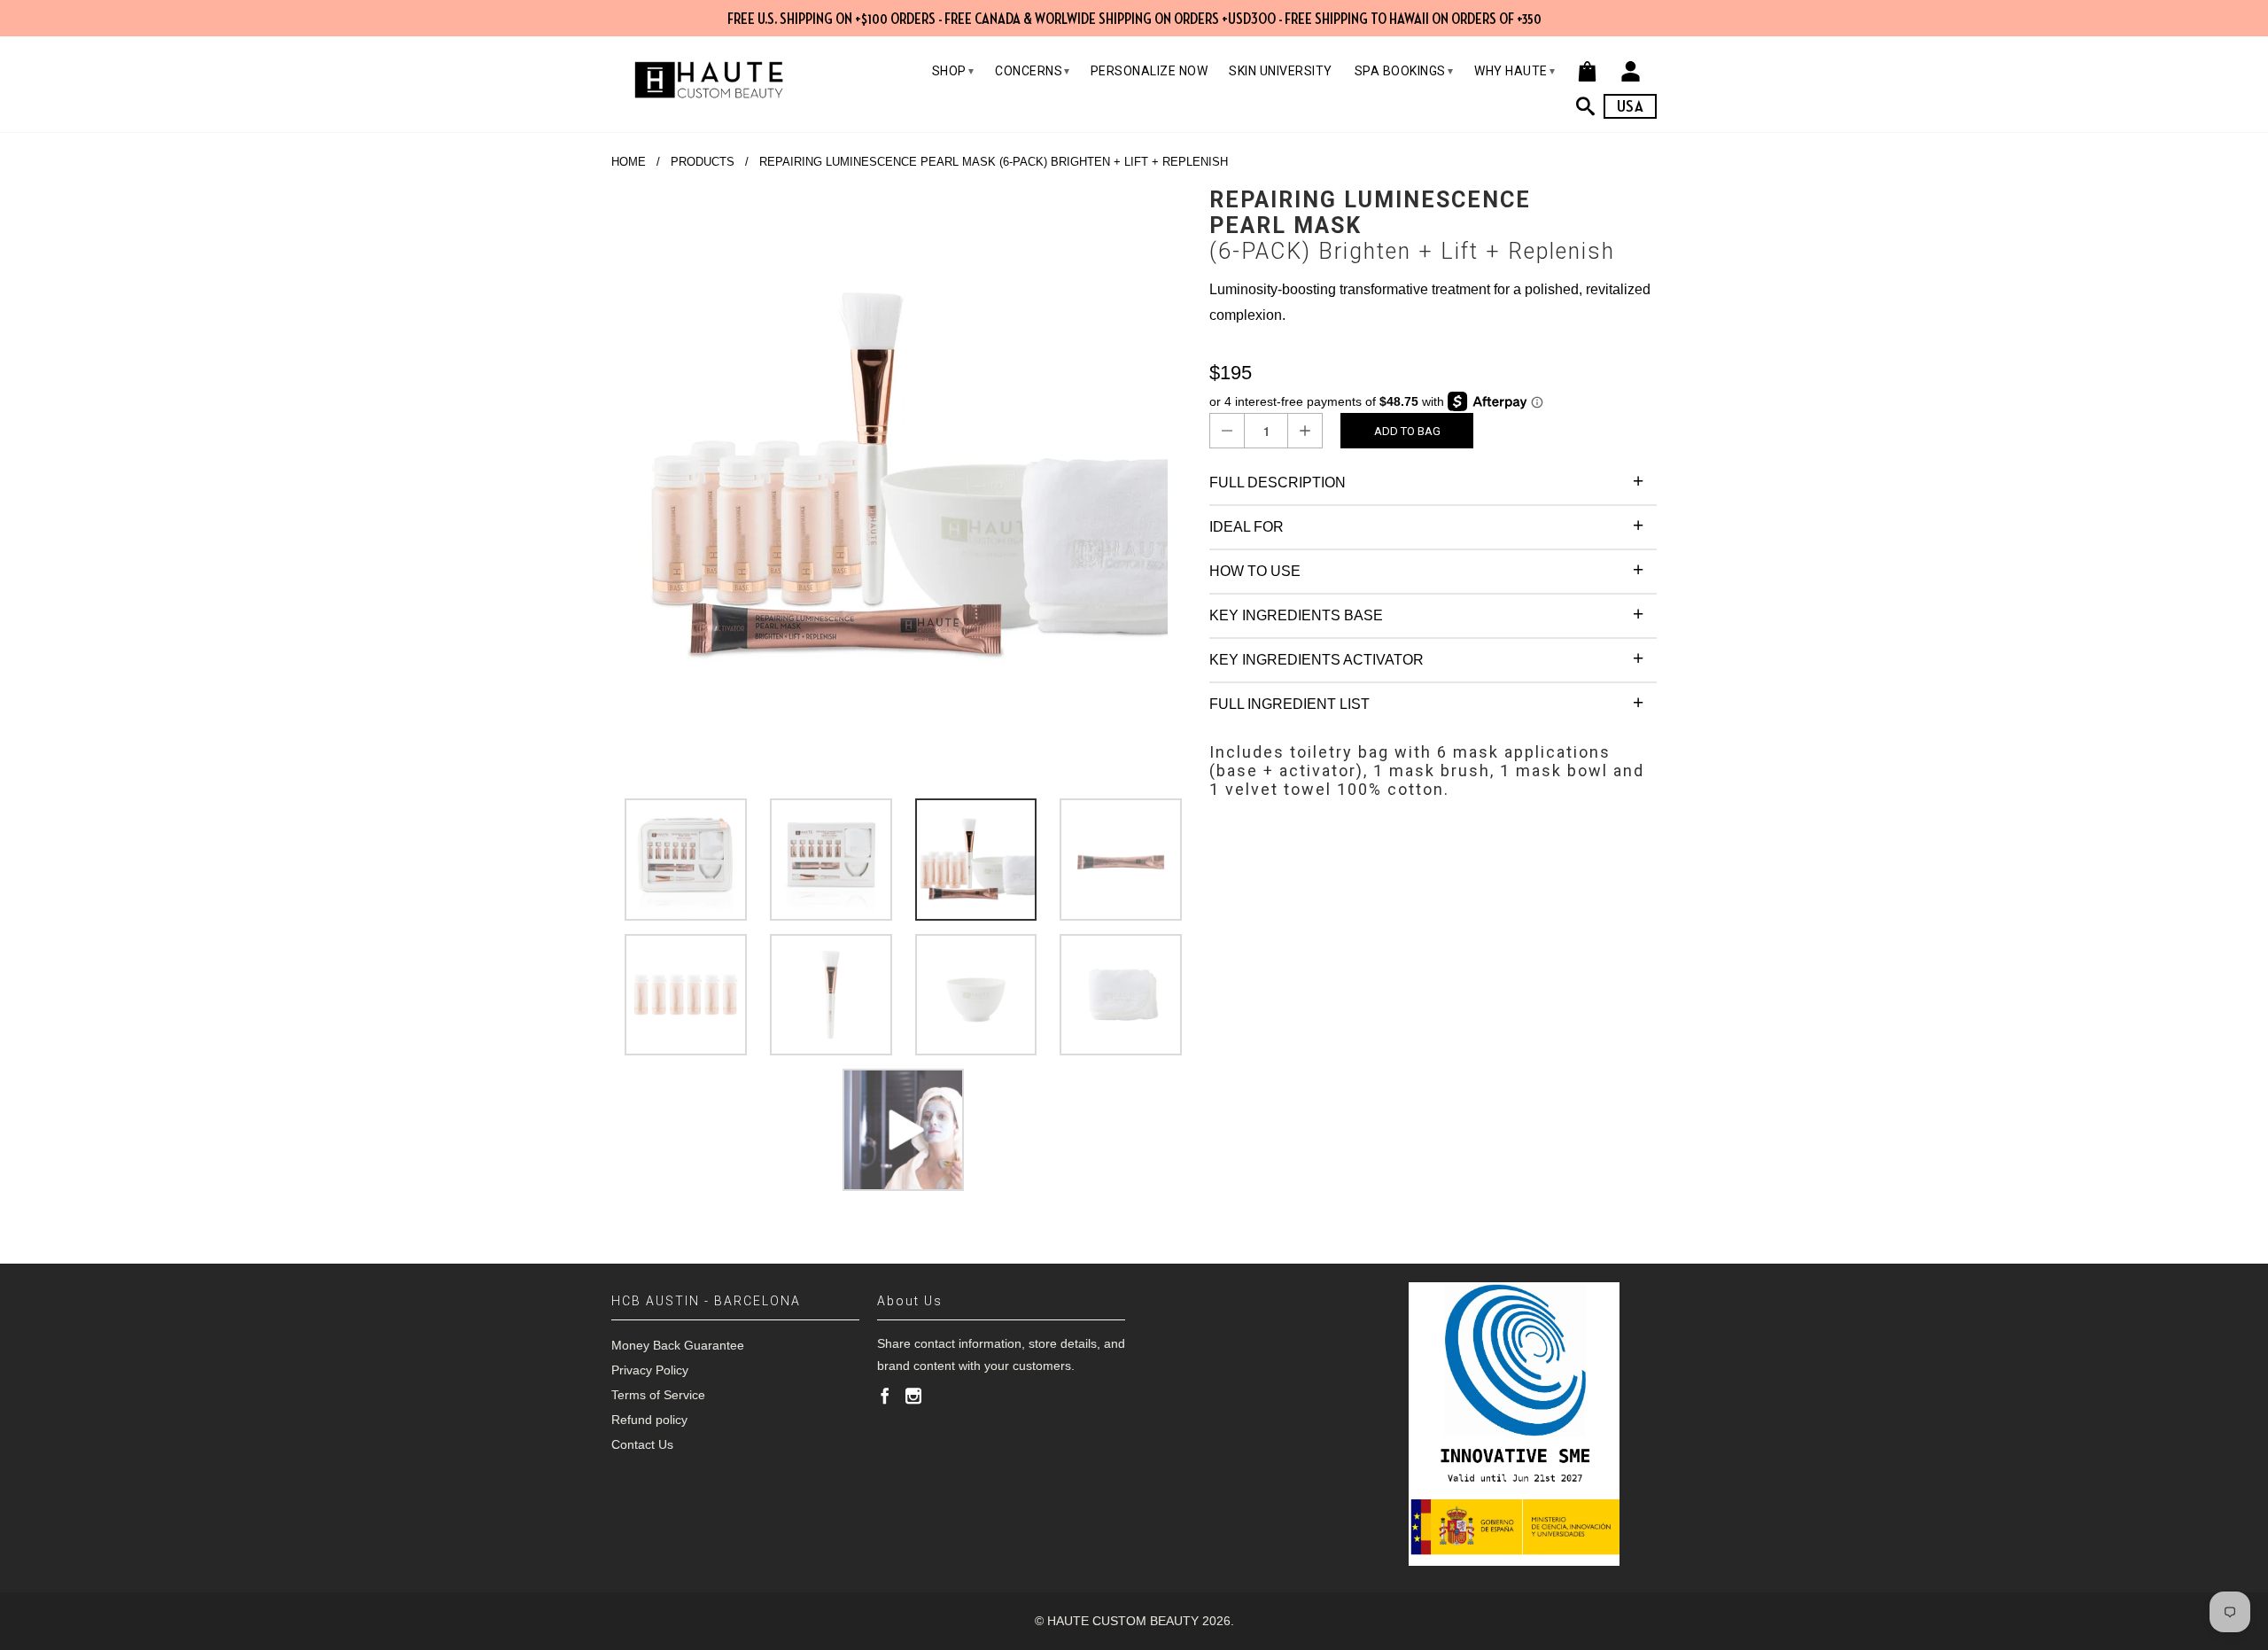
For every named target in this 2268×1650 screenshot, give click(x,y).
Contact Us (642, 1444)
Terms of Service (658, 1395)
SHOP (953, 71)
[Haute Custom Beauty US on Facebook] (885, 1396)
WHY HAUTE (1515, 71)
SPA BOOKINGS (1404, 71)
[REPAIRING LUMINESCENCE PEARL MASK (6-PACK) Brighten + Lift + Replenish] (901, 477)
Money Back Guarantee (678, 1345)
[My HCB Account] (1631, 71)
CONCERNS (1033, 71)
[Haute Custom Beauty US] (709, 80)
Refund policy (649, 1420)
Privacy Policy (650, 1370)
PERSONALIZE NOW (1150, 71)
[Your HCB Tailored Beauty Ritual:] (1590, 106)
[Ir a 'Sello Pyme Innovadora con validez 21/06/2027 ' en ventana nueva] (1514, 1424)
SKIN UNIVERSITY (1281, 71)
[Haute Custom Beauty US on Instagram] (913, 1396)
